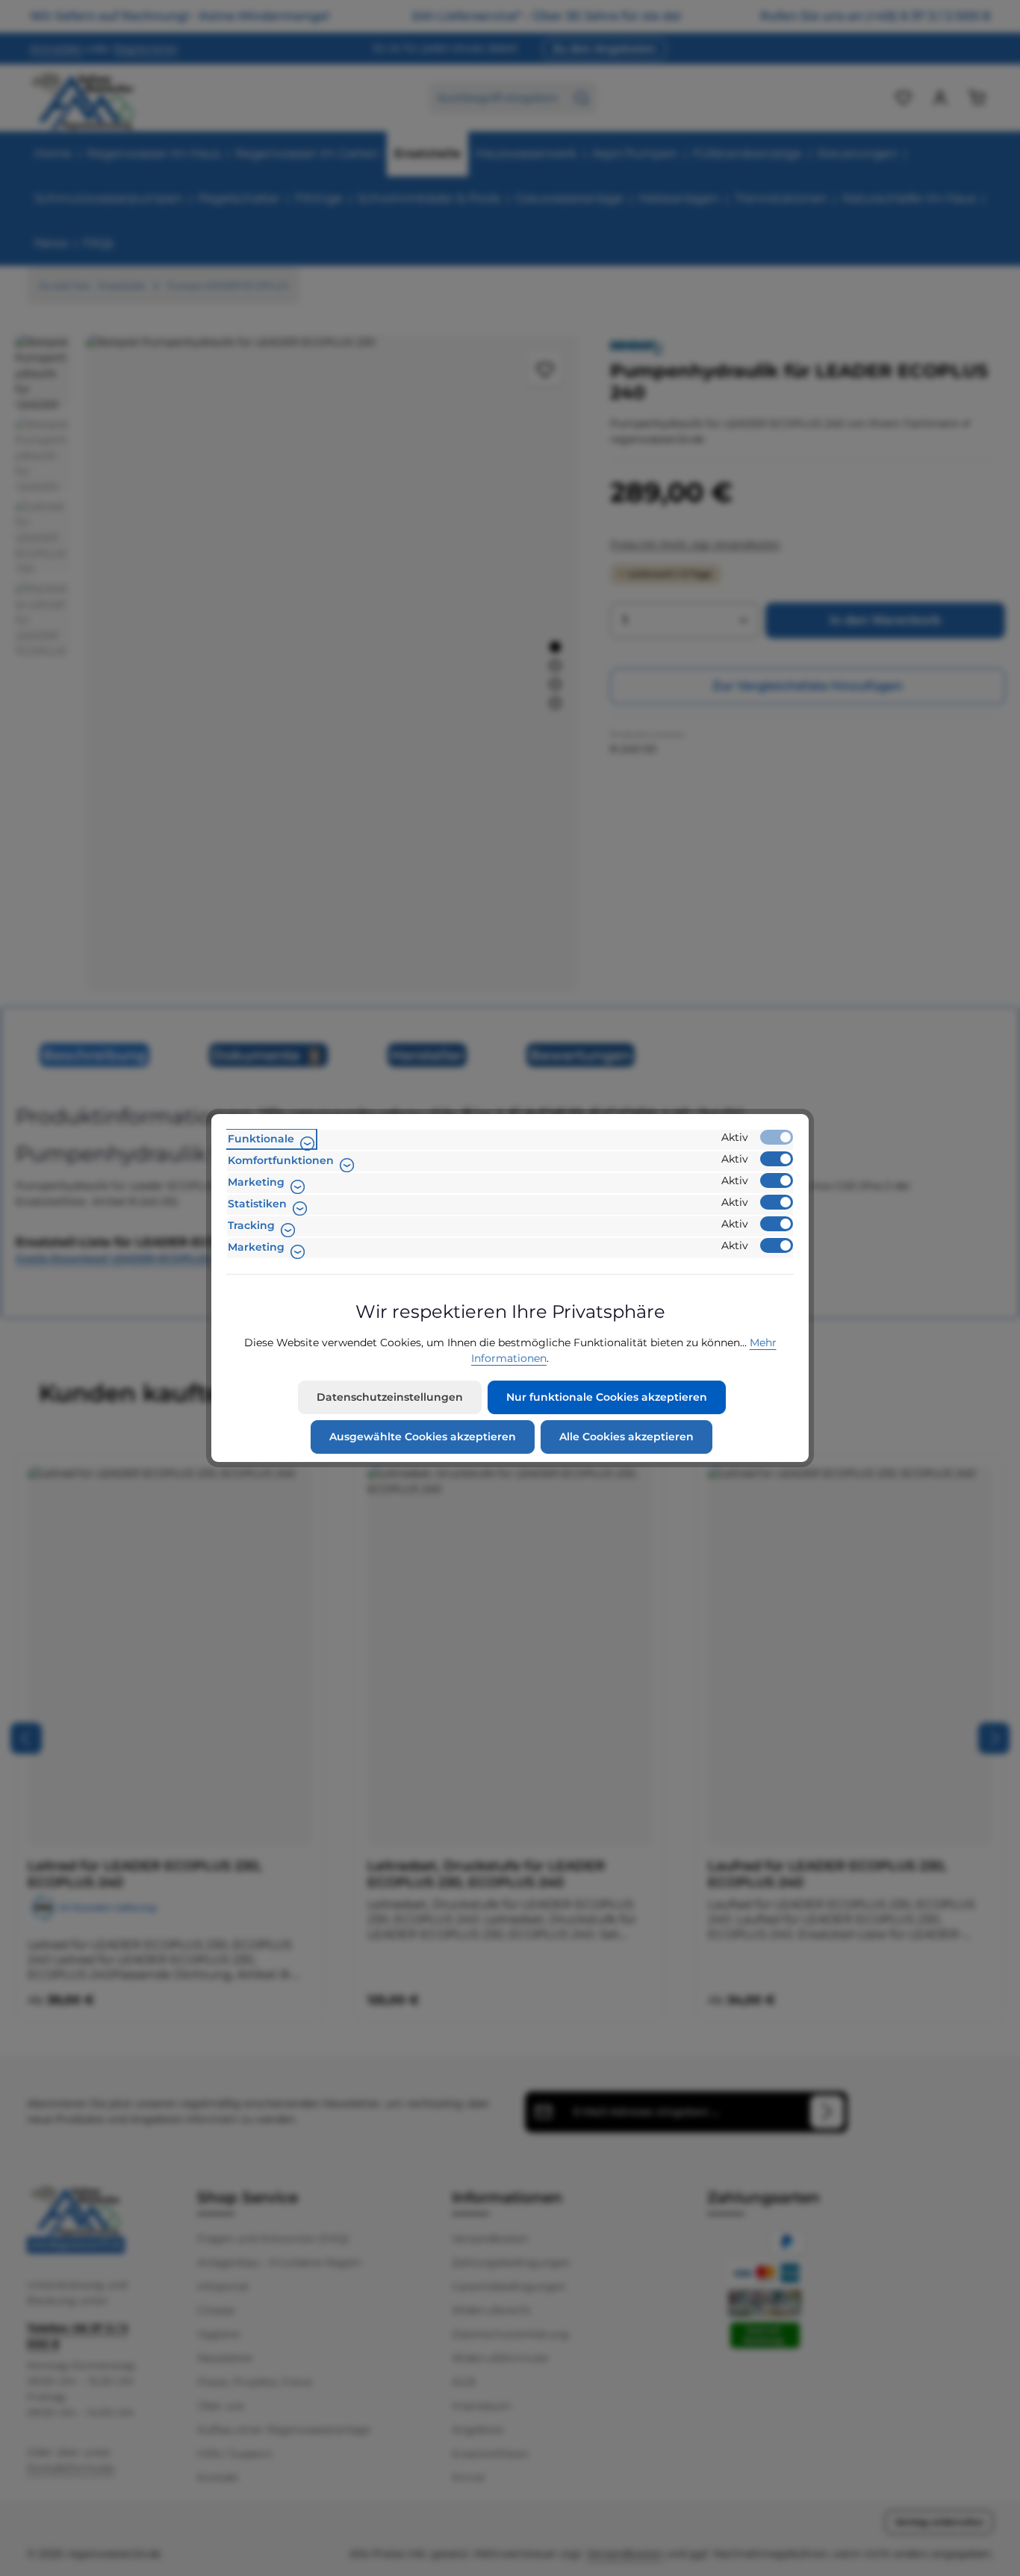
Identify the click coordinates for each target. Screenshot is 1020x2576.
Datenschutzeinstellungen (390, 1397)
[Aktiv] (777, 1137)
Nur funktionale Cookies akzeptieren (607, 1397)
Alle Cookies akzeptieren (626, 1437)
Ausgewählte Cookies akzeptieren (423, 1437)
